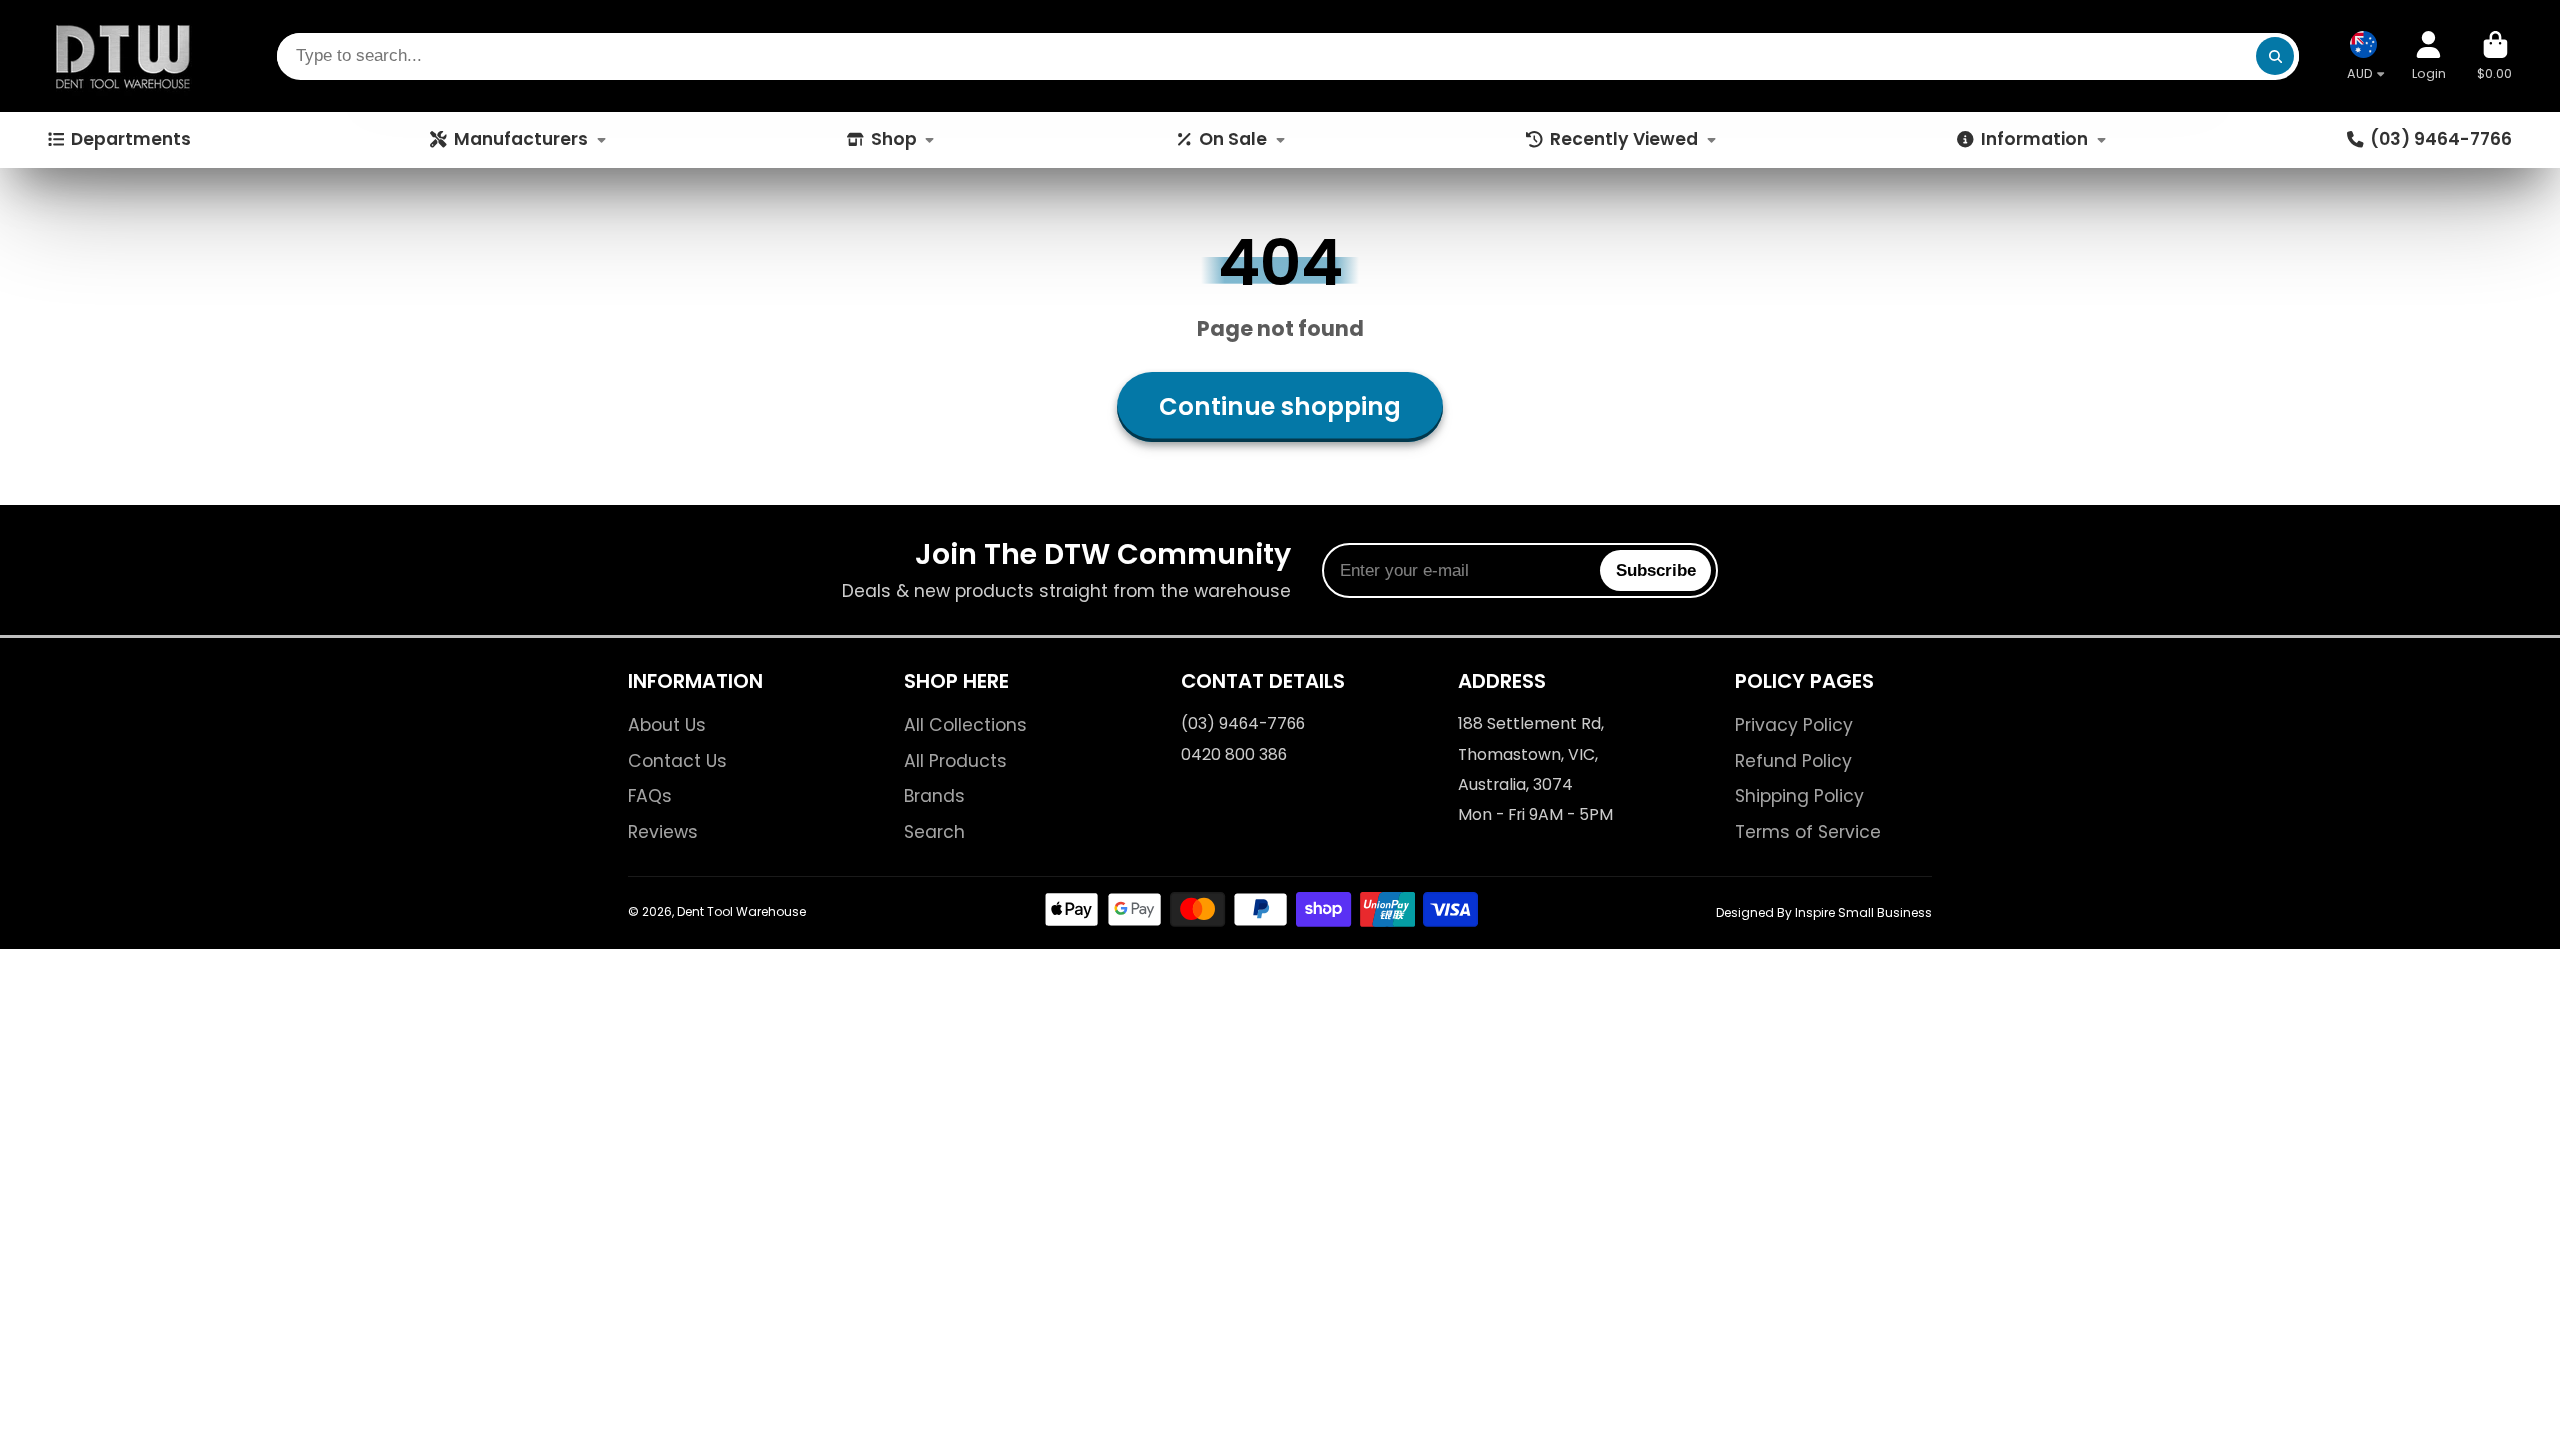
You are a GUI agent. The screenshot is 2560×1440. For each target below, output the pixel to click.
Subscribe (1656, 570)
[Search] (2275, 56)
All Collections (965, 725)
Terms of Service (1808, 832)
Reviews (663, 832)
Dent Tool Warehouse (741, 911)
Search (934, 832)
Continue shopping (1280, 406)
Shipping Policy (1799, 796)
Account (2429, 55)
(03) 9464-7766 (2441, 139)
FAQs (650, 796)
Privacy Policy (1794, 725)
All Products (955, 761)
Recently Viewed (1624, 139)
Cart (2494, 55)
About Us (667, 725)
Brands (934, 796)
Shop (894, 139)
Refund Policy (1793, 761)
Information (2034, 139)
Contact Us (677, 761)
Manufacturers (521, 139)
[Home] (123, 56)
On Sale (1233, 139)
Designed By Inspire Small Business (1824, 912)
